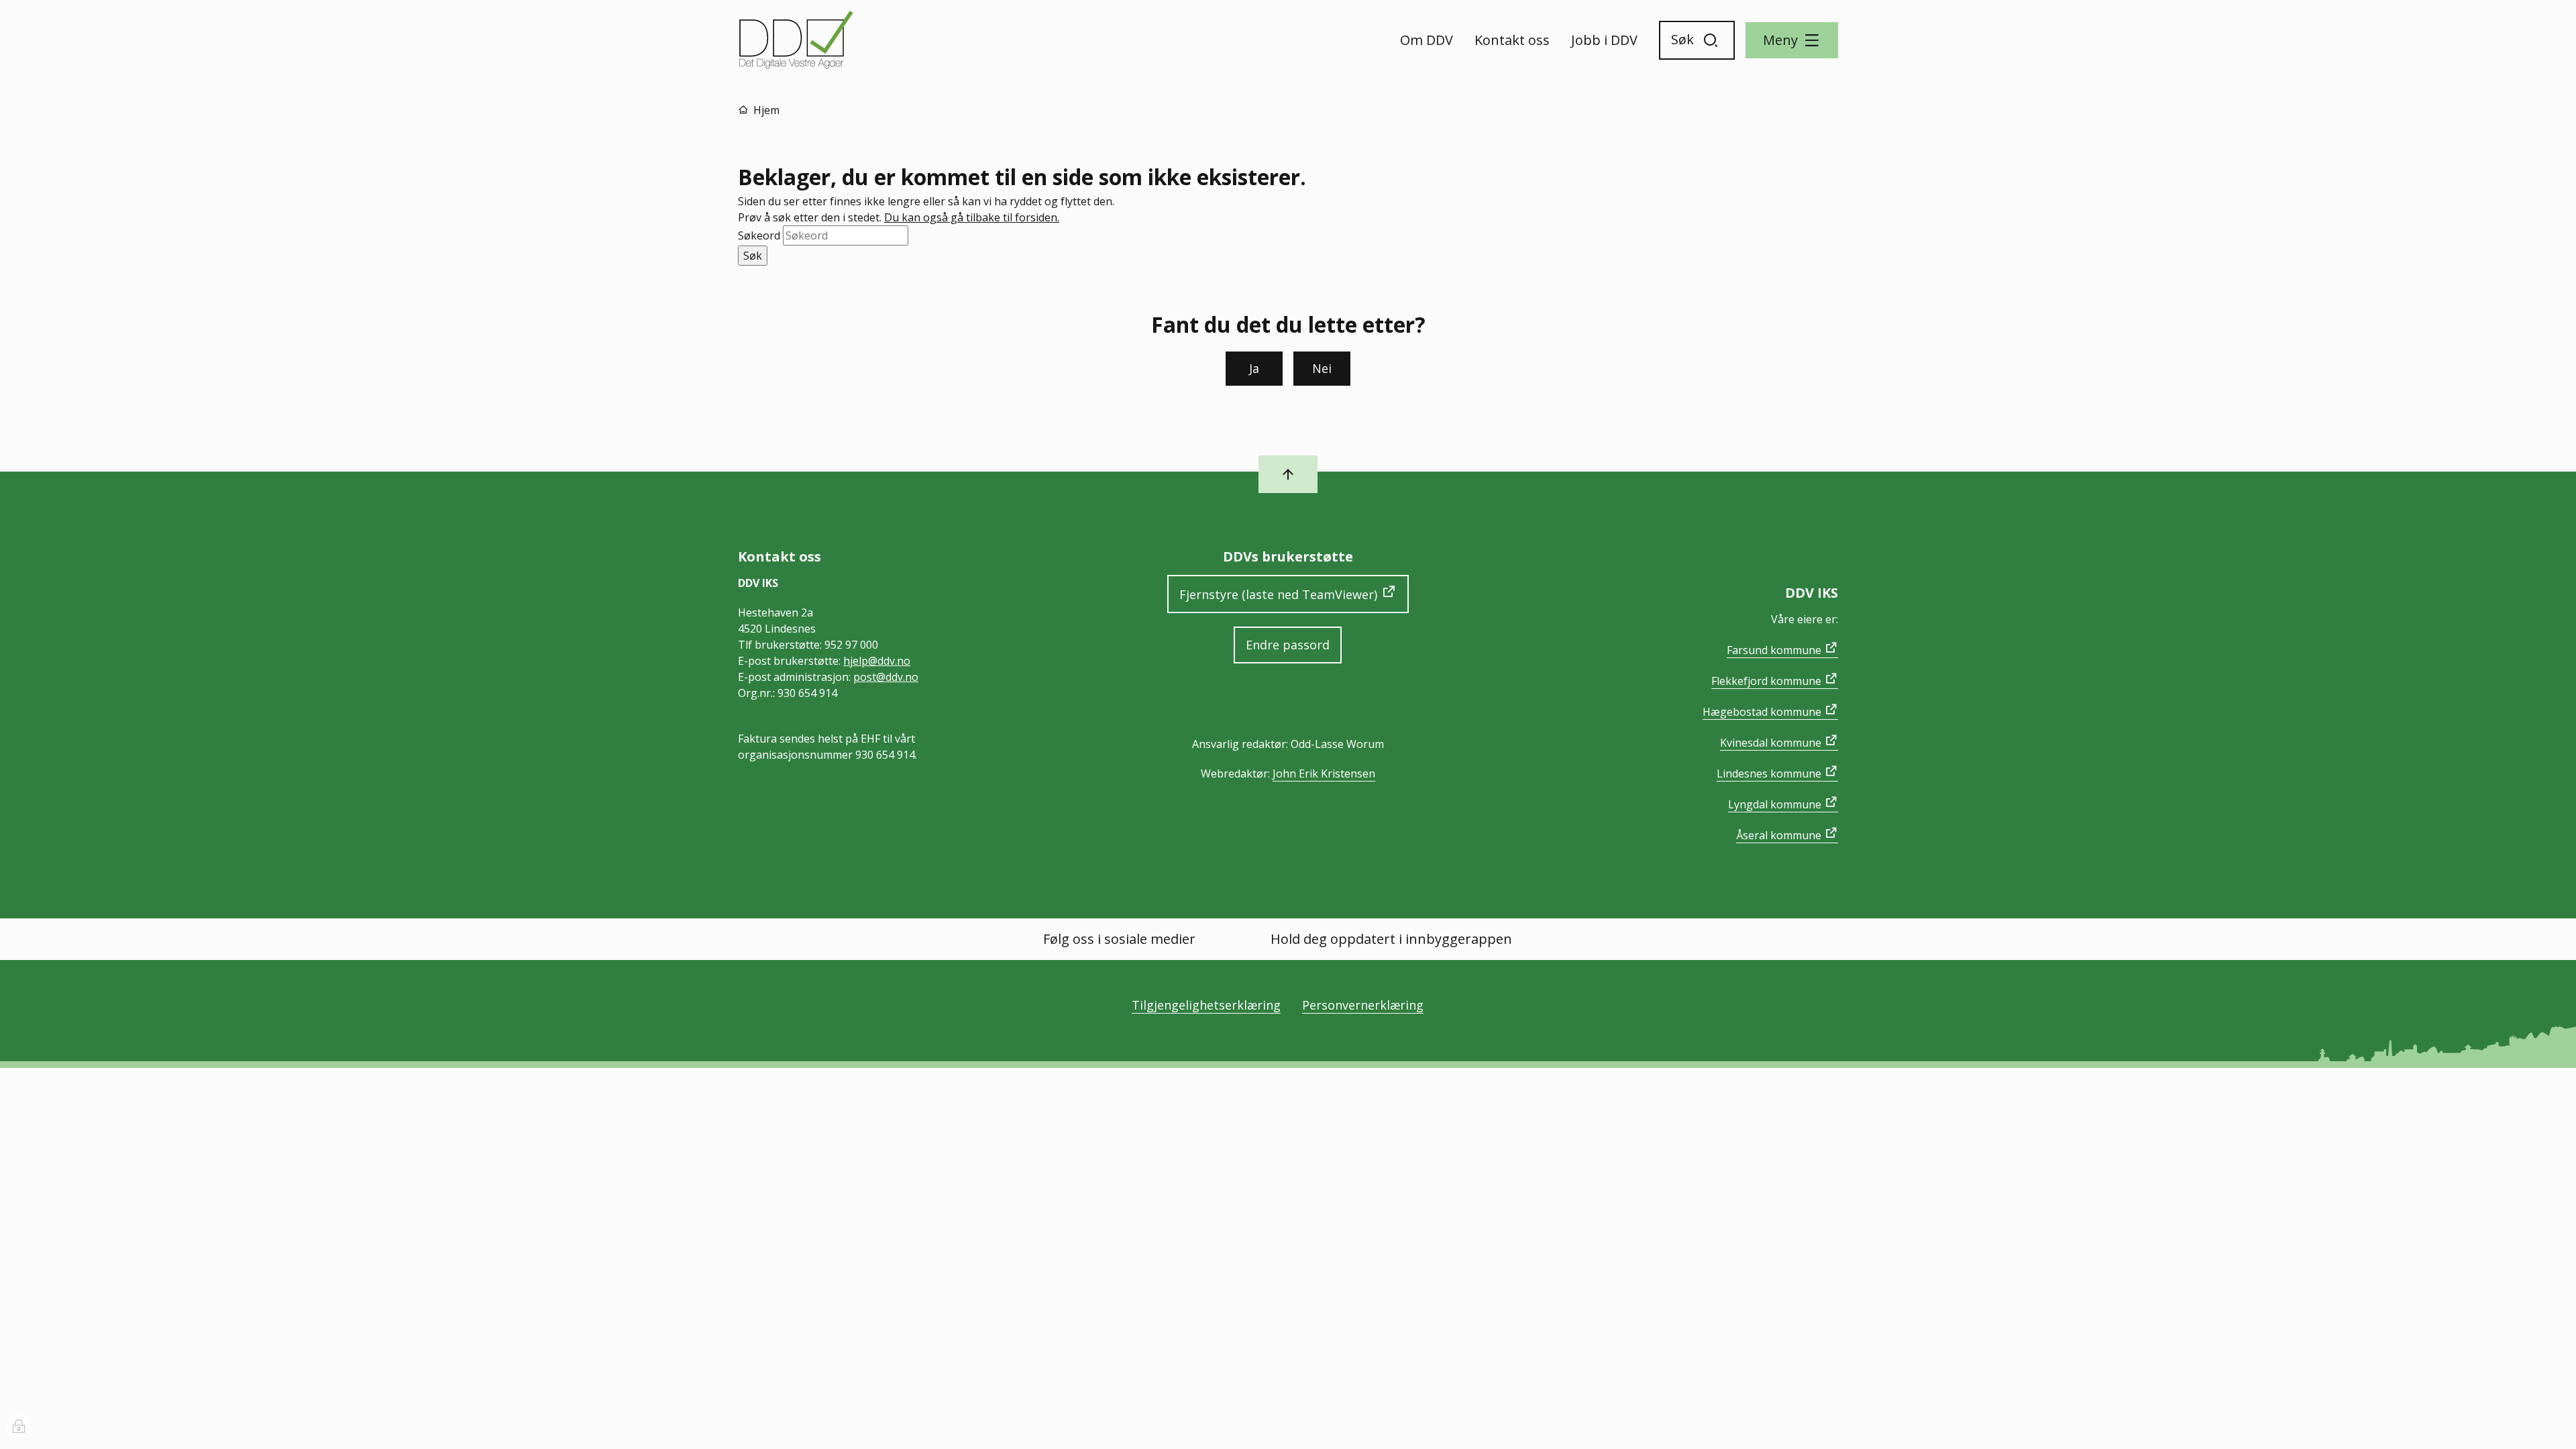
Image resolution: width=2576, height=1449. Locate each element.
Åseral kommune (1779, 835)
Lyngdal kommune (1775, 804)
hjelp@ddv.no (877, 661)
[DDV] (797, 40)
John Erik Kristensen (1324, 773)
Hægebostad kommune (1762, 712)
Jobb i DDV (1604, 40)
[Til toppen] (1288, 474)
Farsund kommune (1774, 650)
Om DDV (1427, 40)
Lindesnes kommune (1769, 773)
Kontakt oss (1512, 40)
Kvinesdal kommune (1771, 743)
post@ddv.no (886, 677)
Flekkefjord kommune (1766, 681)
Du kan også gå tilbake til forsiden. (972, 217)
